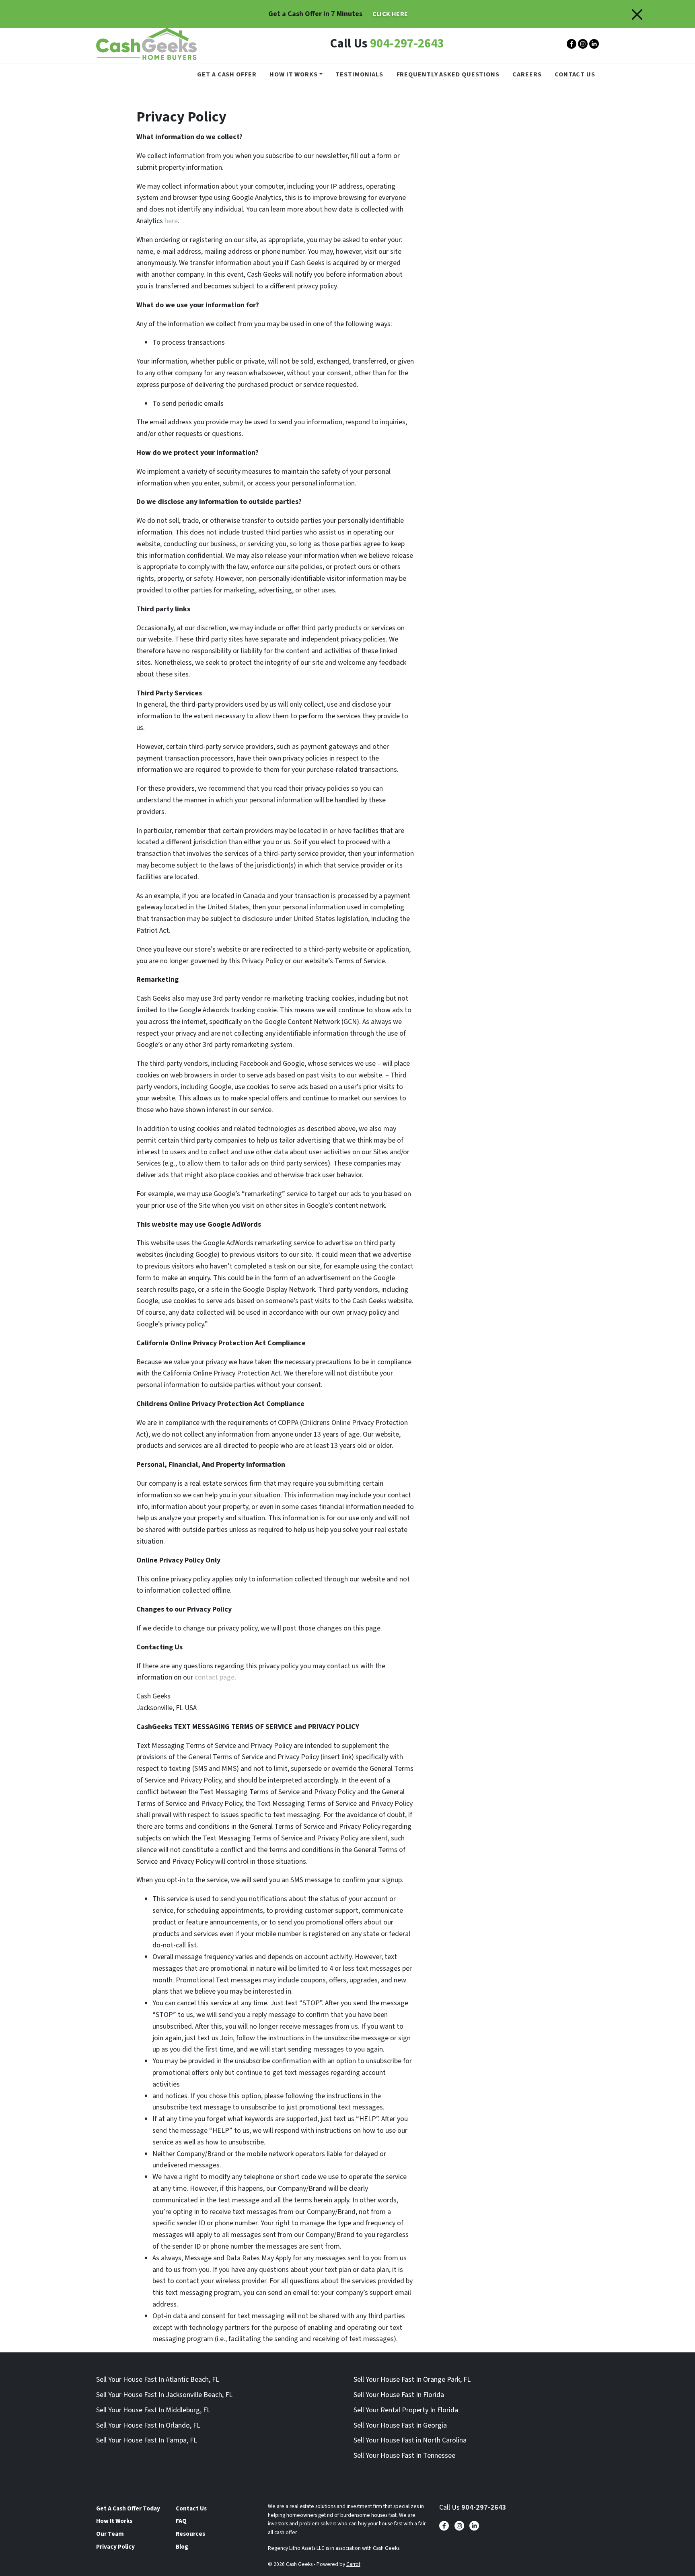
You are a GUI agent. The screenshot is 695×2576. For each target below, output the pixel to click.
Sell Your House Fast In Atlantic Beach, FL (158, 2380)
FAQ (181, 2521)
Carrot (353, 2564)
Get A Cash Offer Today (128, 2508)
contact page (215, 1677)
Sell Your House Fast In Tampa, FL (147, 2440)
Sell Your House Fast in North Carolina (410, 2440)
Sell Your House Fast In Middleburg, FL (153, 2410)
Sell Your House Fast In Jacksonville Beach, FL (164, 2395)
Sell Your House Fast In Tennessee (404, 2456)
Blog (182, 2547)
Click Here (390, 14)
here (171, 221)
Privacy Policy (115, 2547)
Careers (527, 74)
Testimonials (359, 74)
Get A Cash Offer (227, 74)
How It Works (294, 74)
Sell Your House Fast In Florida (399, 2395)
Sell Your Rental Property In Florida (406, 2410)
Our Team (110, 2534)
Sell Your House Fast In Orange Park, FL (412, 2380)
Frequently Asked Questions (448, 74)
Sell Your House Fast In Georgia (400, 2425)
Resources (190, 2534)
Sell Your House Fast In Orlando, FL (148, 2425)
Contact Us (575, 74)
